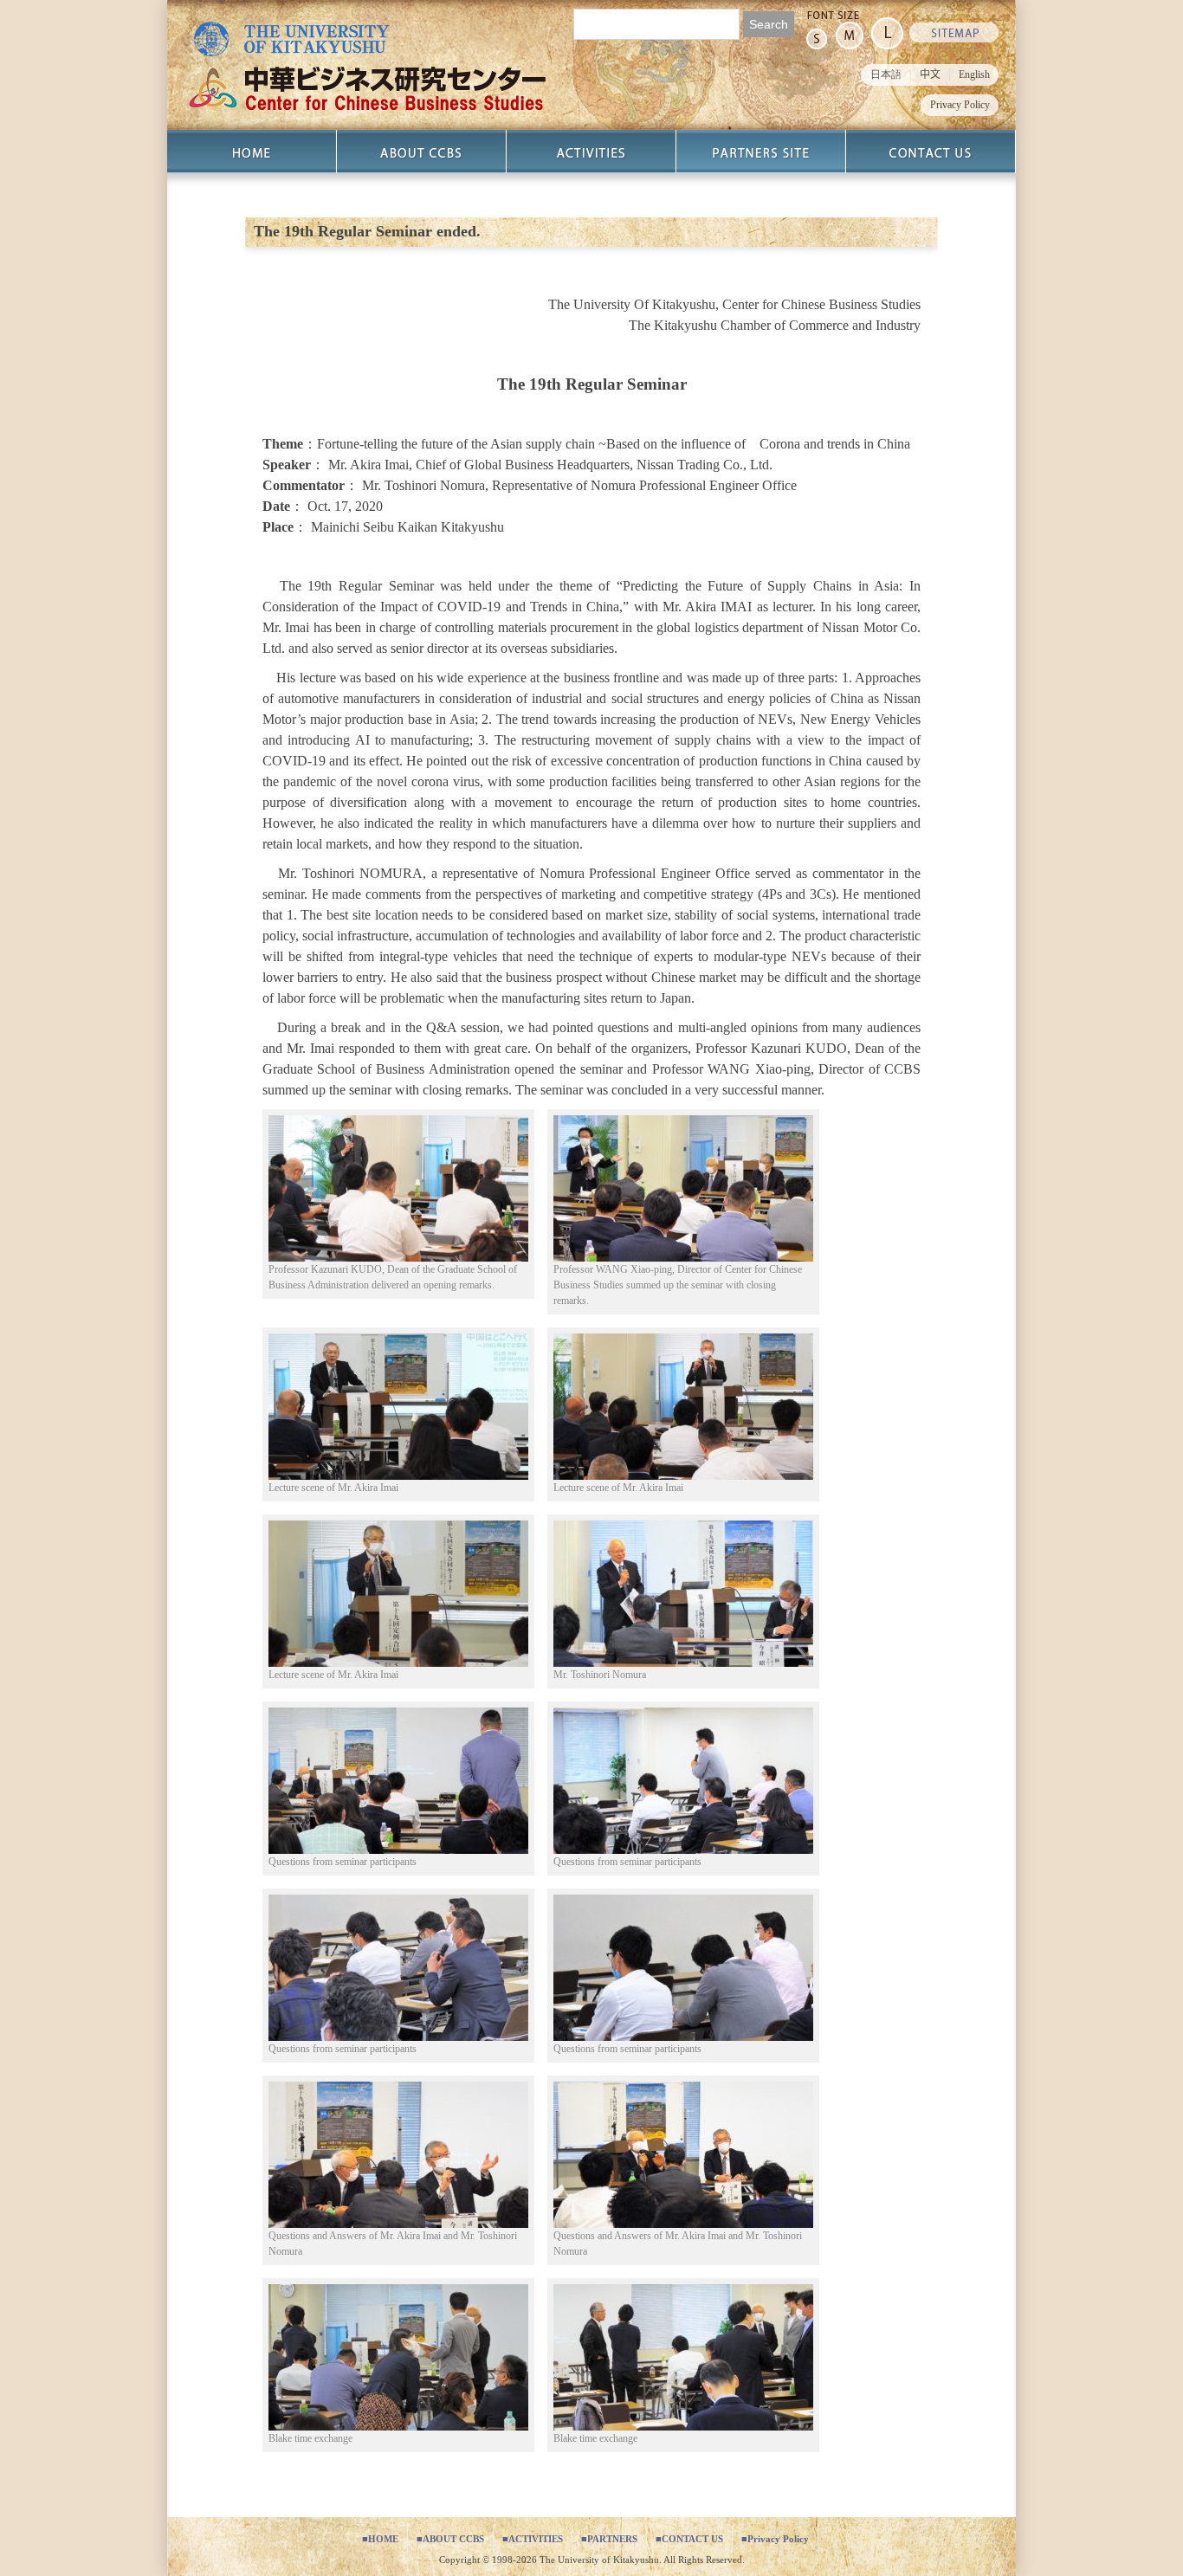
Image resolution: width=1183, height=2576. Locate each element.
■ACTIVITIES (533, 2539)
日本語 (886, 74)
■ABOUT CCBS (450, 2539)
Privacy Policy (960, 105)
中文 (930, 74)
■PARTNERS (609, 2539)
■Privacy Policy (775, 2539)
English (974, 74)
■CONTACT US (689, 2539)
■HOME (380, 2539)
